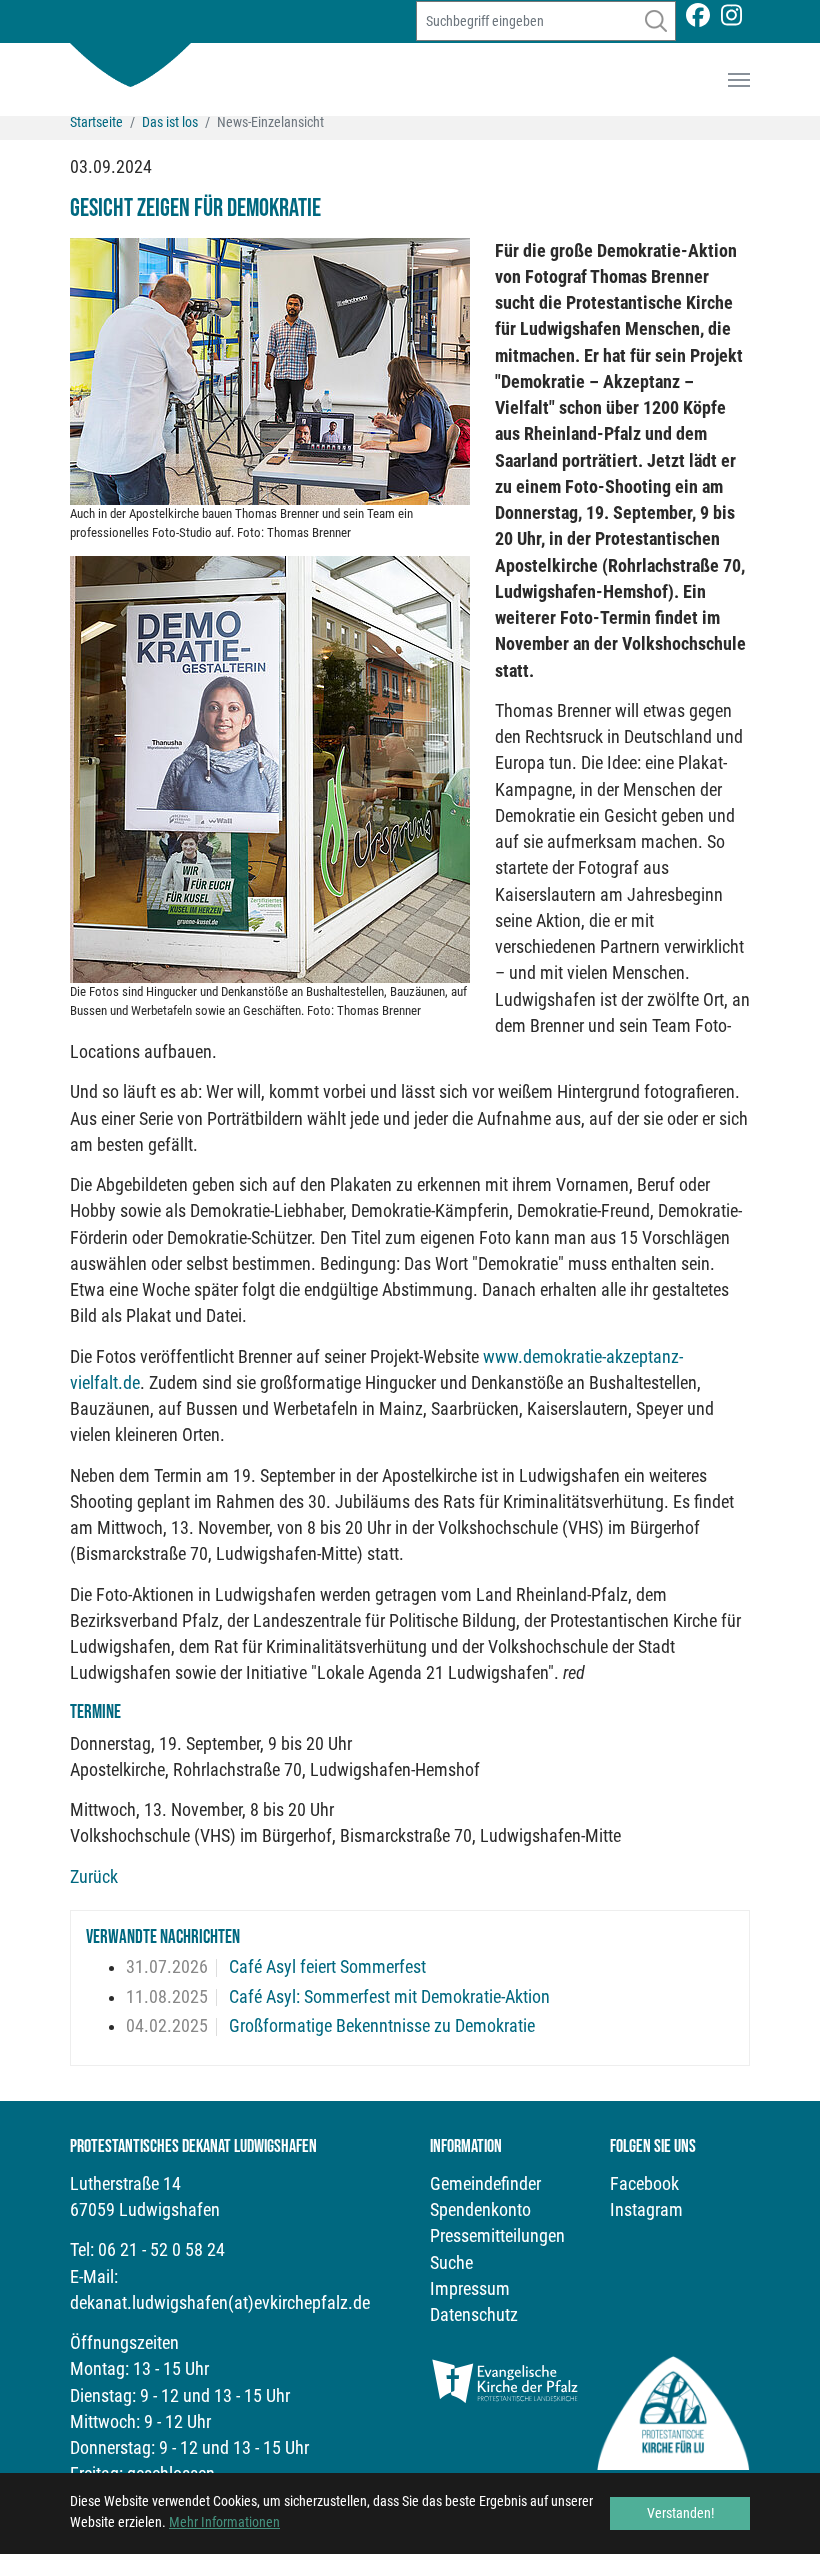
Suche (451, 2263)
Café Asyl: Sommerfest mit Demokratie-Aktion (387, 1997)
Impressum (470, 2289)
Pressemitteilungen (497, 2236)
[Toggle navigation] (739, 80)
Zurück (94, 1877)
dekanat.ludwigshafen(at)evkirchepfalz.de (220, 2303)
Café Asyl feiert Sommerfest (325, 1967)
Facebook (644, 2184)
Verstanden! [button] (680, 2513)
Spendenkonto (480, 2210)
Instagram (646, 2210)
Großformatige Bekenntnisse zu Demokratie (380, 2026)
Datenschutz (474, 2315)
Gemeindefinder (485, 2184)
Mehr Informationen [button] (224, 2522)
